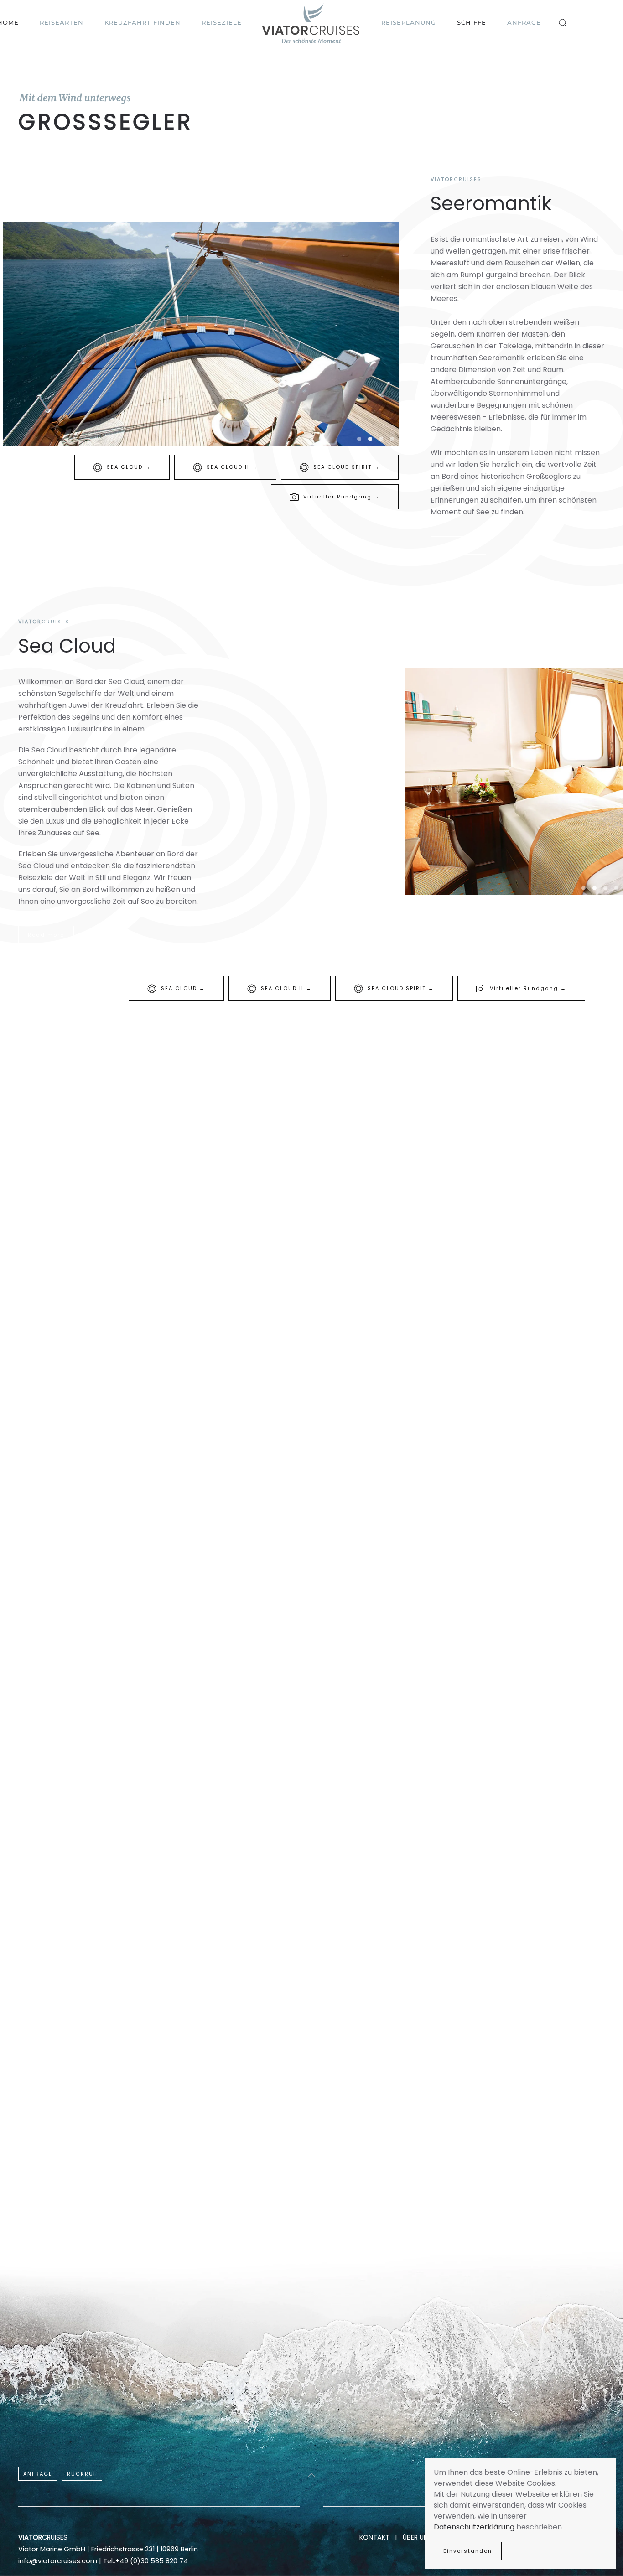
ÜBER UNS (418, 2537)
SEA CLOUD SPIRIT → (347, 467)
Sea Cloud (67, 646)
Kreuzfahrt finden (143, 22)
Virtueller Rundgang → (342, 497)
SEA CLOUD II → (232, 467)
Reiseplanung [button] (409, 22)
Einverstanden (468, 2551)
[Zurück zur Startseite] (311, 23)
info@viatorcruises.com (58, 2561)
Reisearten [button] (62, 22)
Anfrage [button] (524, 22)
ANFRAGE (38, 2474)
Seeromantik (491, 204)
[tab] (359, 439)
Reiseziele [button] (222, 22)
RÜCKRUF (82, 2474)
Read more (458, 545)
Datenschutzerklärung (474, 2527)
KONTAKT (374, 2537)
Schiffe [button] (472, 22)
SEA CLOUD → (129, 467)
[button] (563, 23)
